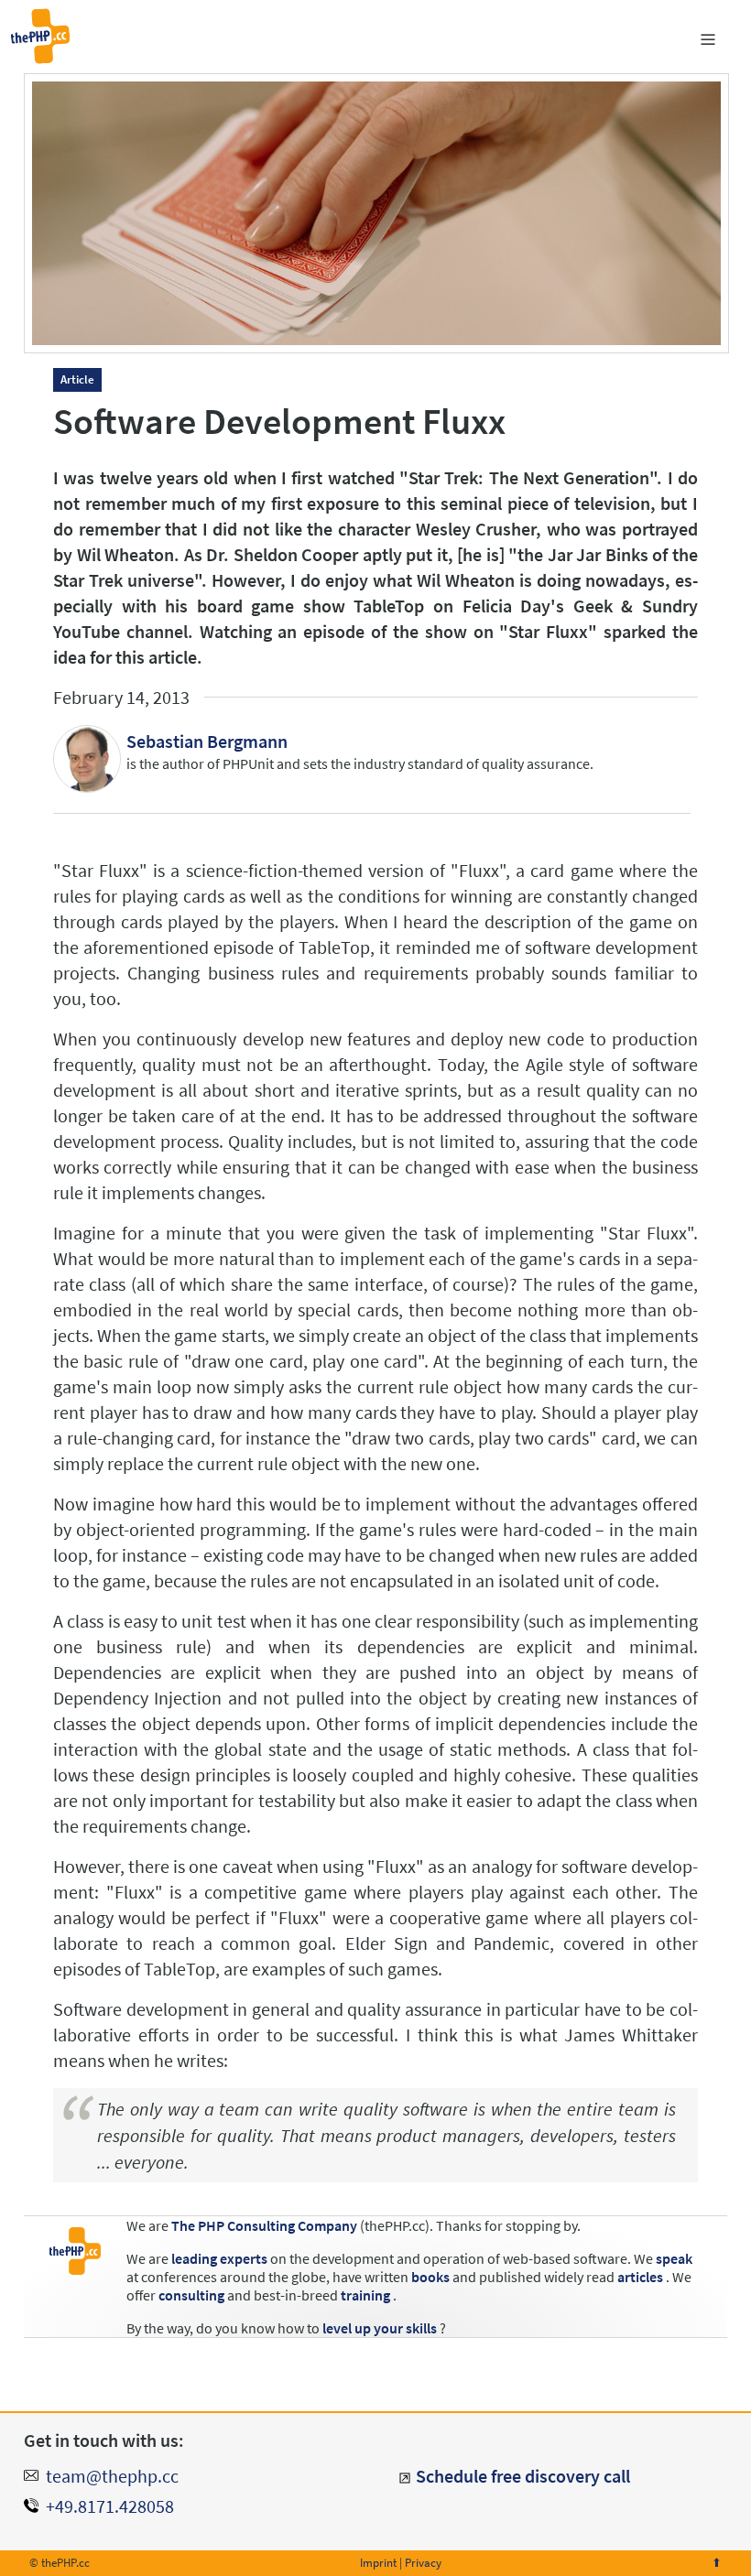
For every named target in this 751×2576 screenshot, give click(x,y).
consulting (191, 2295)
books (430, 2277)
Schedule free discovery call (523, 2476)
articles (640, 2277)
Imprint (378, 2563)
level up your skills (380, 2328)
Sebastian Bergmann (207, 741)
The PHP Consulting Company (264, 2225)
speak (674, 2258)
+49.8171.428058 (110, 2506)
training (365, 2295)
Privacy (423, 2563)
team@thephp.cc (112, 2476)
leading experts (219, 2258)
